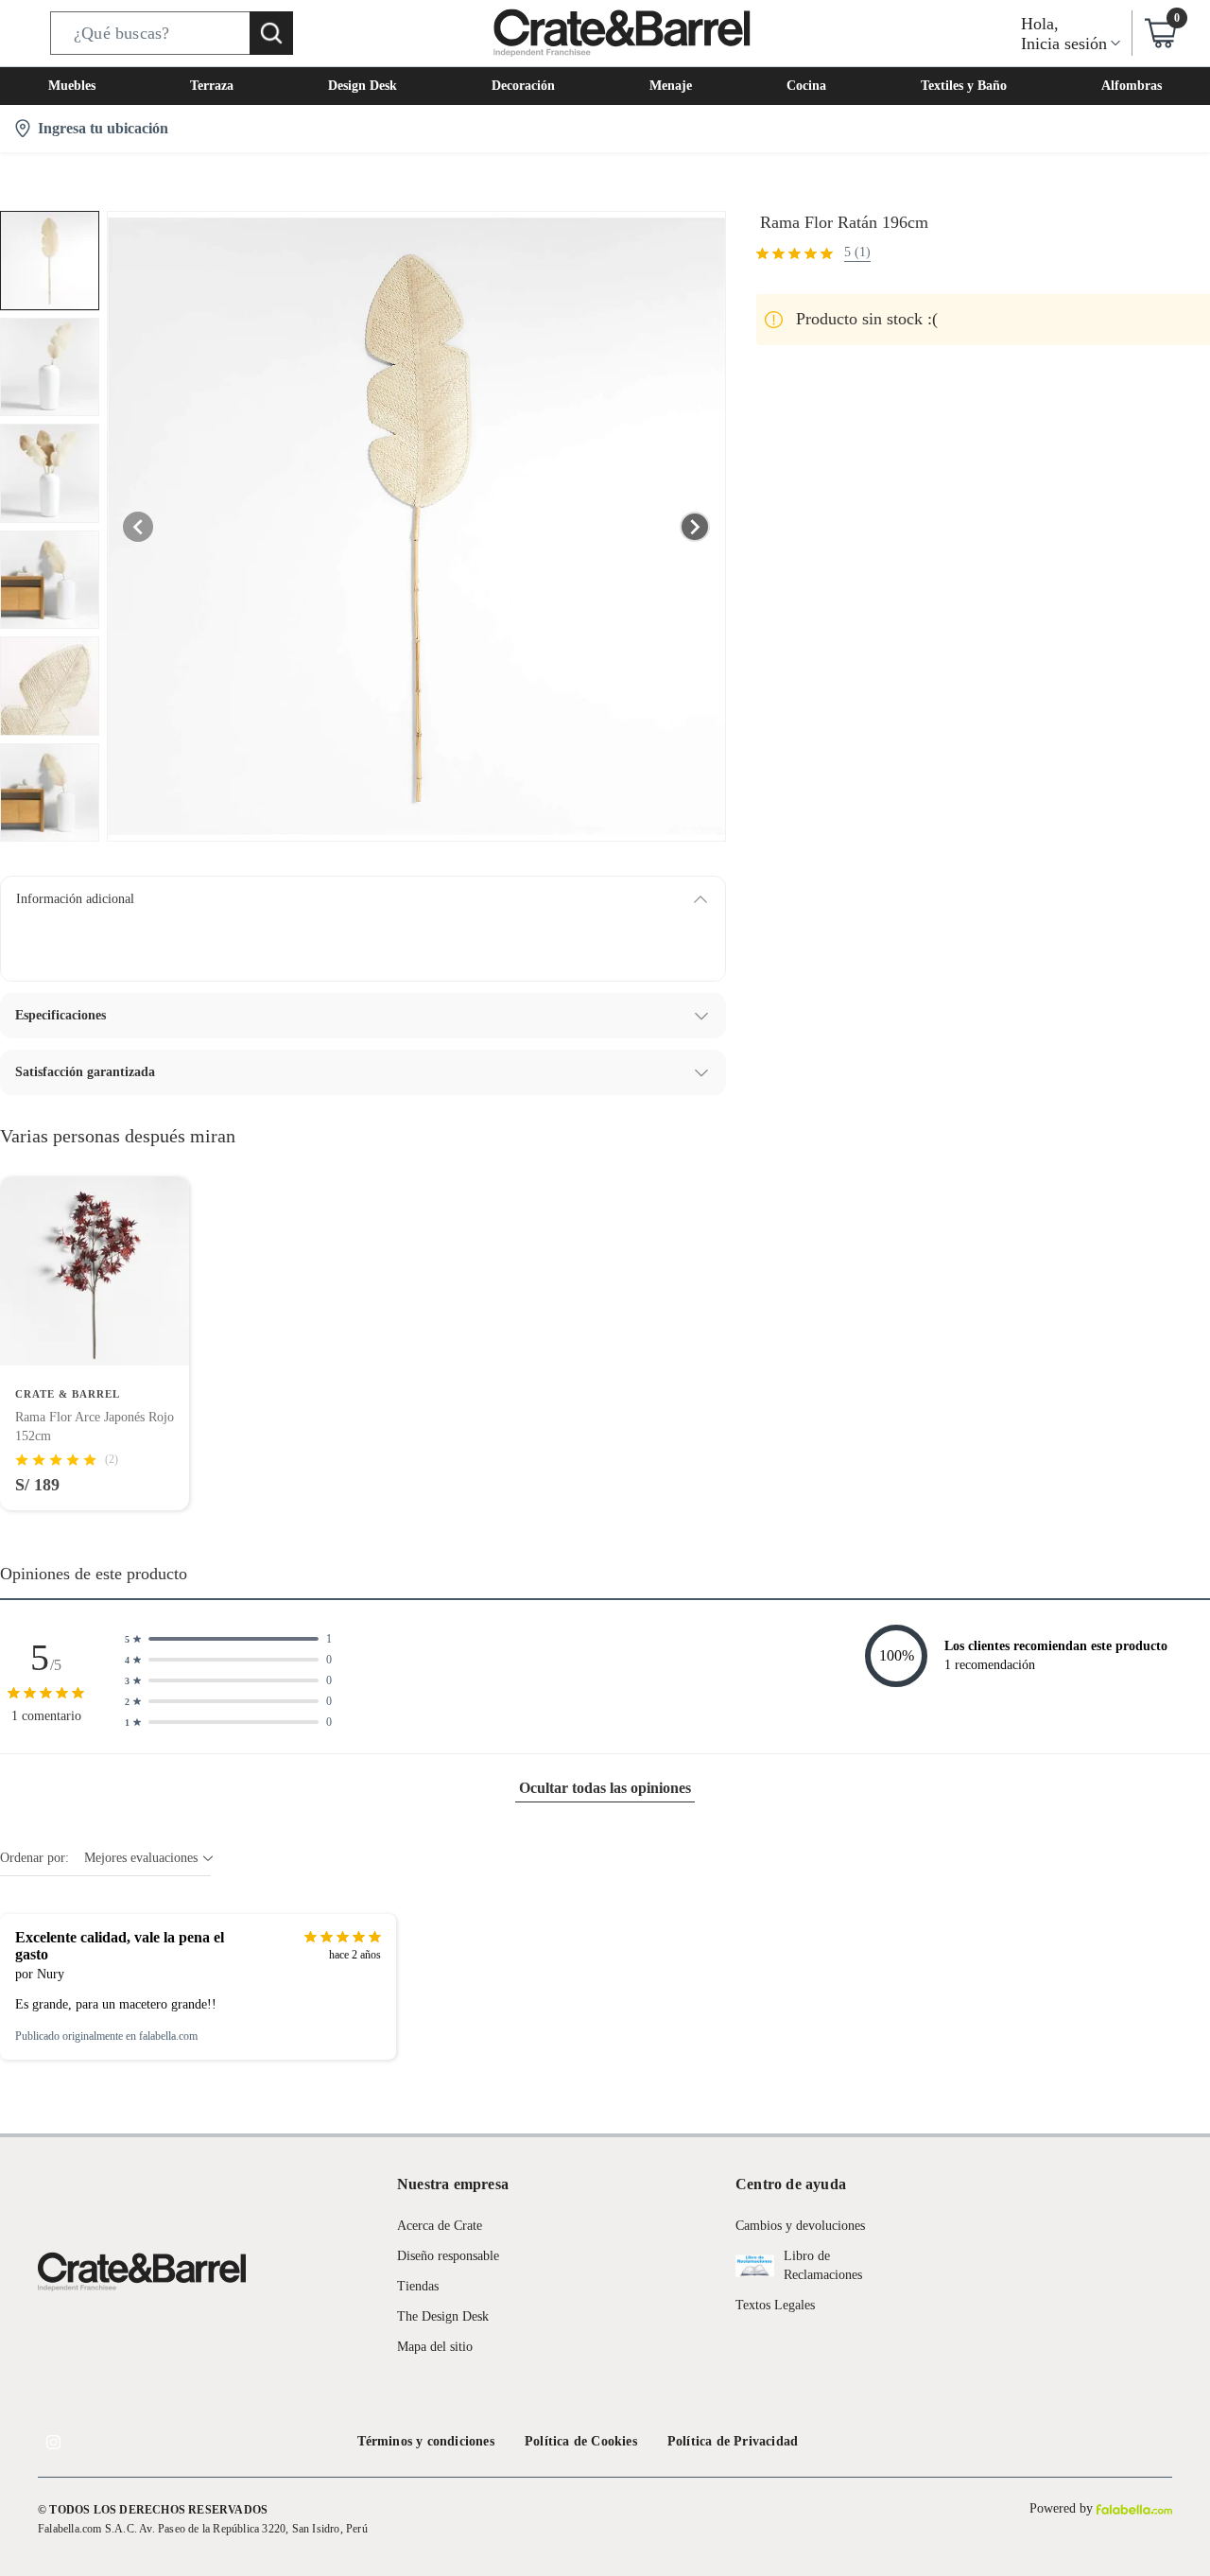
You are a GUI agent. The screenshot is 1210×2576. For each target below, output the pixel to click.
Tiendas (418, 2286)
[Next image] (695, 527)
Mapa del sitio (435, 2347)
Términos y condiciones (426, 2441)
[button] (172, 33)
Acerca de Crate (440, 2226)
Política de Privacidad (733, 2441)
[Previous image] (138, 527)
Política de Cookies (581, 2441)
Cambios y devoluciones (800, 2226)
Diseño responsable (448, 2256)
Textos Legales (775, 2305)
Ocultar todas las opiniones (605, 1788)
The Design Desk (443, 2316)
